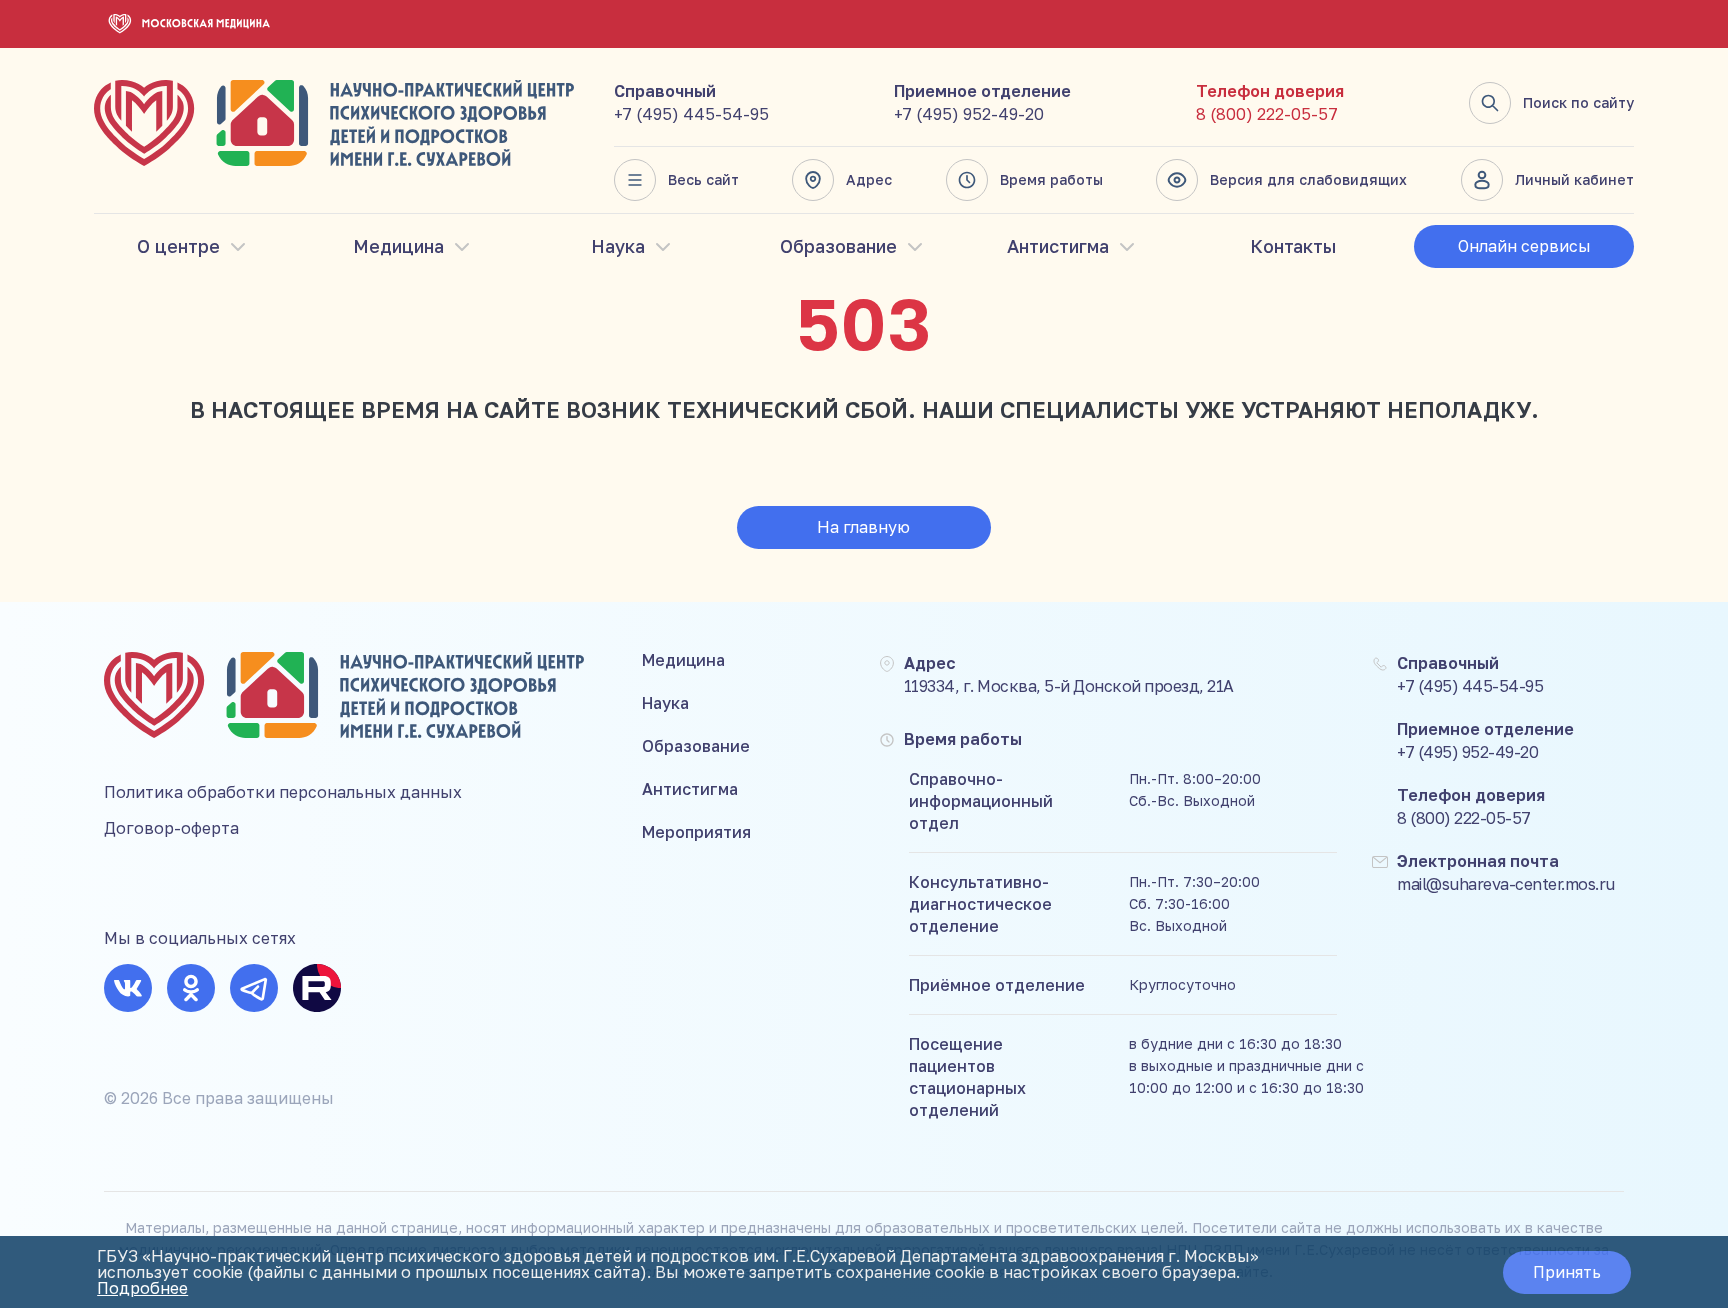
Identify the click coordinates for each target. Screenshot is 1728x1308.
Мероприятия (696, 832)
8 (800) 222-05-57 (1267, 114)
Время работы (1051, 179)
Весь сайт (703, 179)
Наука (618, 246)
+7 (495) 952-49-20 (969, 114)
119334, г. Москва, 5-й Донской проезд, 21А (1069, 686)
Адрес (869, 179)
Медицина (398, 246)
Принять (1567, 1272)
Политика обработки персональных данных (283, 792)
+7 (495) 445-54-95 (691, 114)
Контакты (1293, 246)
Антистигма (1058, 246)
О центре (178, 246)
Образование (838, 246)
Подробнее (142, 1288)
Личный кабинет (1574, 179)
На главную (863, 527)
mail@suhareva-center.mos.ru (1506, 884)
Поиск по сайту (1578, 102)
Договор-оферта (171, 828)
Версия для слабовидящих (1308, 179)
